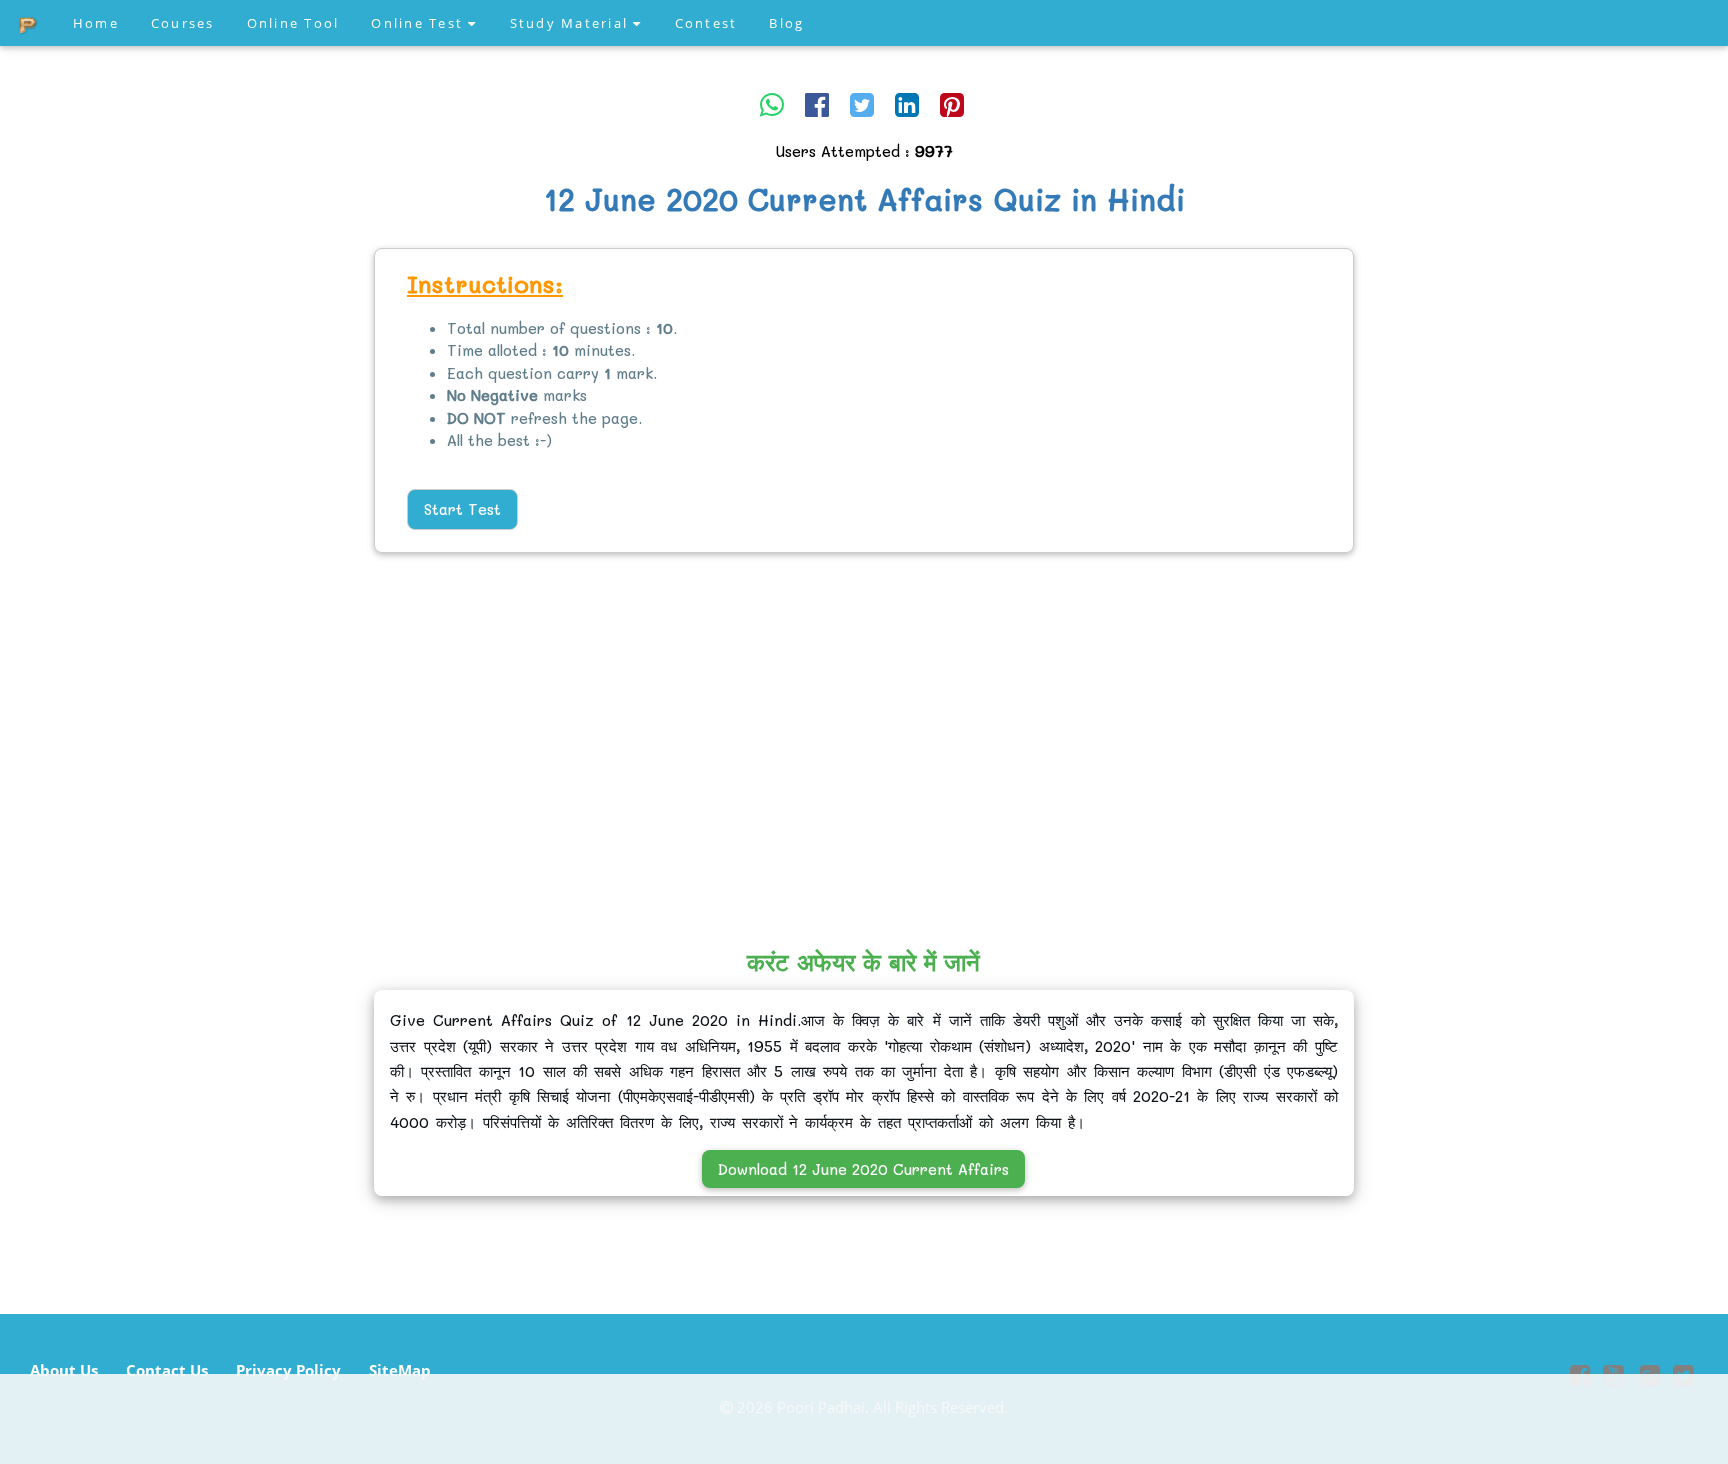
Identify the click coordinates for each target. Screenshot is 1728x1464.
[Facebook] (817, 104)
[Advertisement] (157, 555)
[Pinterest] (952, 104)
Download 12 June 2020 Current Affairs (863, 1169)
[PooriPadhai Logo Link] (28, 23)
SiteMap (400, 1370)
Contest (706, 23)
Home (96, 23)
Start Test (462, 509)
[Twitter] (862, 104)
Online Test (419, 23)
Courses (183, 23)
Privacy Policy (288, 1370)
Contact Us (167, 1370)
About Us (64, 1370)
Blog (786, 23)
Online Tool (293, 23)
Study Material (572, 23)
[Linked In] (907, 104)
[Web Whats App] (772, 104)
